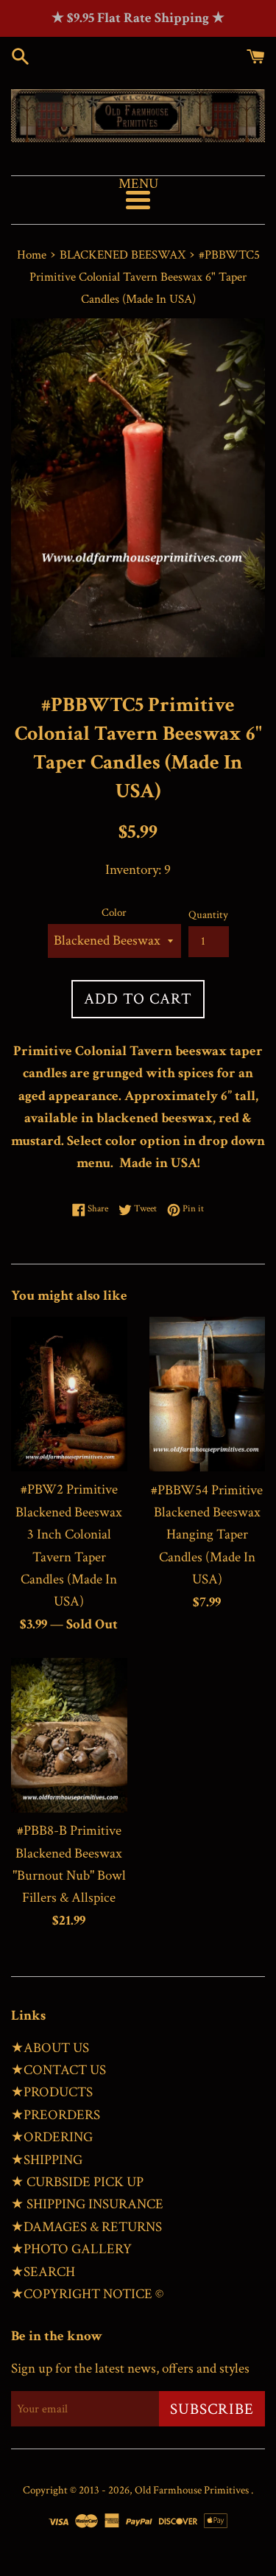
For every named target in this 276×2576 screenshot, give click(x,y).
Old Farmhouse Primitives (193, 2490)
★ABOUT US (50, 2048)
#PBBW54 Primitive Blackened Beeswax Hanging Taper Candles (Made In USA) (207, 1535)
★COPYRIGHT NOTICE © (87, 2294)
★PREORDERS (56, 2115)
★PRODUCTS (52, 2092)
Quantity (208, 915)
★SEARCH (43, 2272)
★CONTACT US (59, 2070)
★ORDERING (52, 2137)
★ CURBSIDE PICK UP (77, 2182)
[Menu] (138, 200)
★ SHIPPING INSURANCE (87, 2204)
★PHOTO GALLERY (71, 2249)
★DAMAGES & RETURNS (86, 2227)
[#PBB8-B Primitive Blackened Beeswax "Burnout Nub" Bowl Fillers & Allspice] (69, 1735)
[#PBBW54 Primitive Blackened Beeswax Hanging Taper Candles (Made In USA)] (208, 1394)
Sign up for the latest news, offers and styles (130, 2369)
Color (114, 913)
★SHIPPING (47, 2160)
